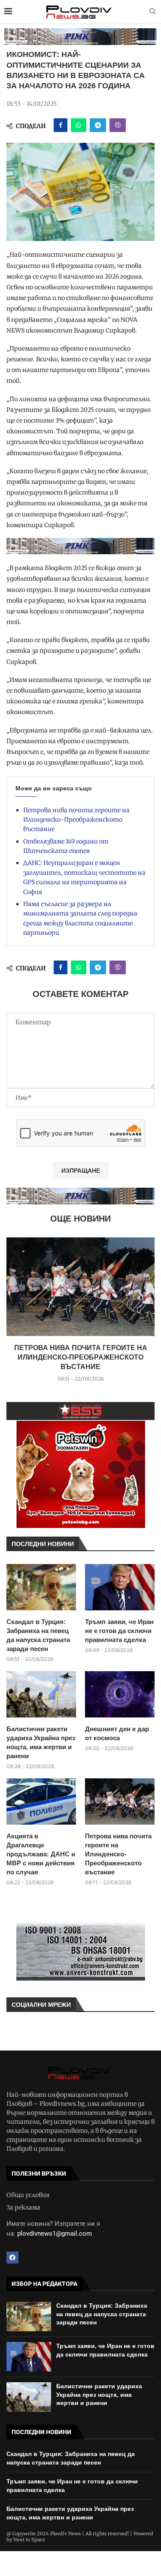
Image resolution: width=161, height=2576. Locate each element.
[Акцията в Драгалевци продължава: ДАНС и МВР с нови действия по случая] (41, 1801)
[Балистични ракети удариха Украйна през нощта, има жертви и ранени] (41, 1694)
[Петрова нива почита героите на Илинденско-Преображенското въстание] (80, 1287)
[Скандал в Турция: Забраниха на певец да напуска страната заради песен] (41, 1587)
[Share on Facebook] (61, 125)
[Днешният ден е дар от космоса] (120, 1694)
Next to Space (29, 2540)
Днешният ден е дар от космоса (117, 1733)
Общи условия (28, 2195)
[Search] (152, 12)
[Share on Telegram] (98, 125)
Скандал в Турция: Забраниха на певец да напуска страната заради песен (38, 1635)
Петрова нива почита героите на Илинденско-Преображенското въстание (76, 820)
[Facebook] (12, 2258)
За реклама (23, 2207)
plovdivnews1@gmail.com (55, 2234)
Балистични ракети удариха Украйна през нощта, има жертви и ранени (41, 1742)
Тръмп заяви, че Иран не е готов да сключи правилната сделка (119, 1631)
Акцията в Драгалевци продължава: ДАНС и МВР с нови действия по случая (41, 1854)
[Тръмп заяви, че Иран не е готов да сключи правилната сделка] (120, 1587)
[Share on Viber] (118, 125)
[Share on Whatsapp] (79, 125)
